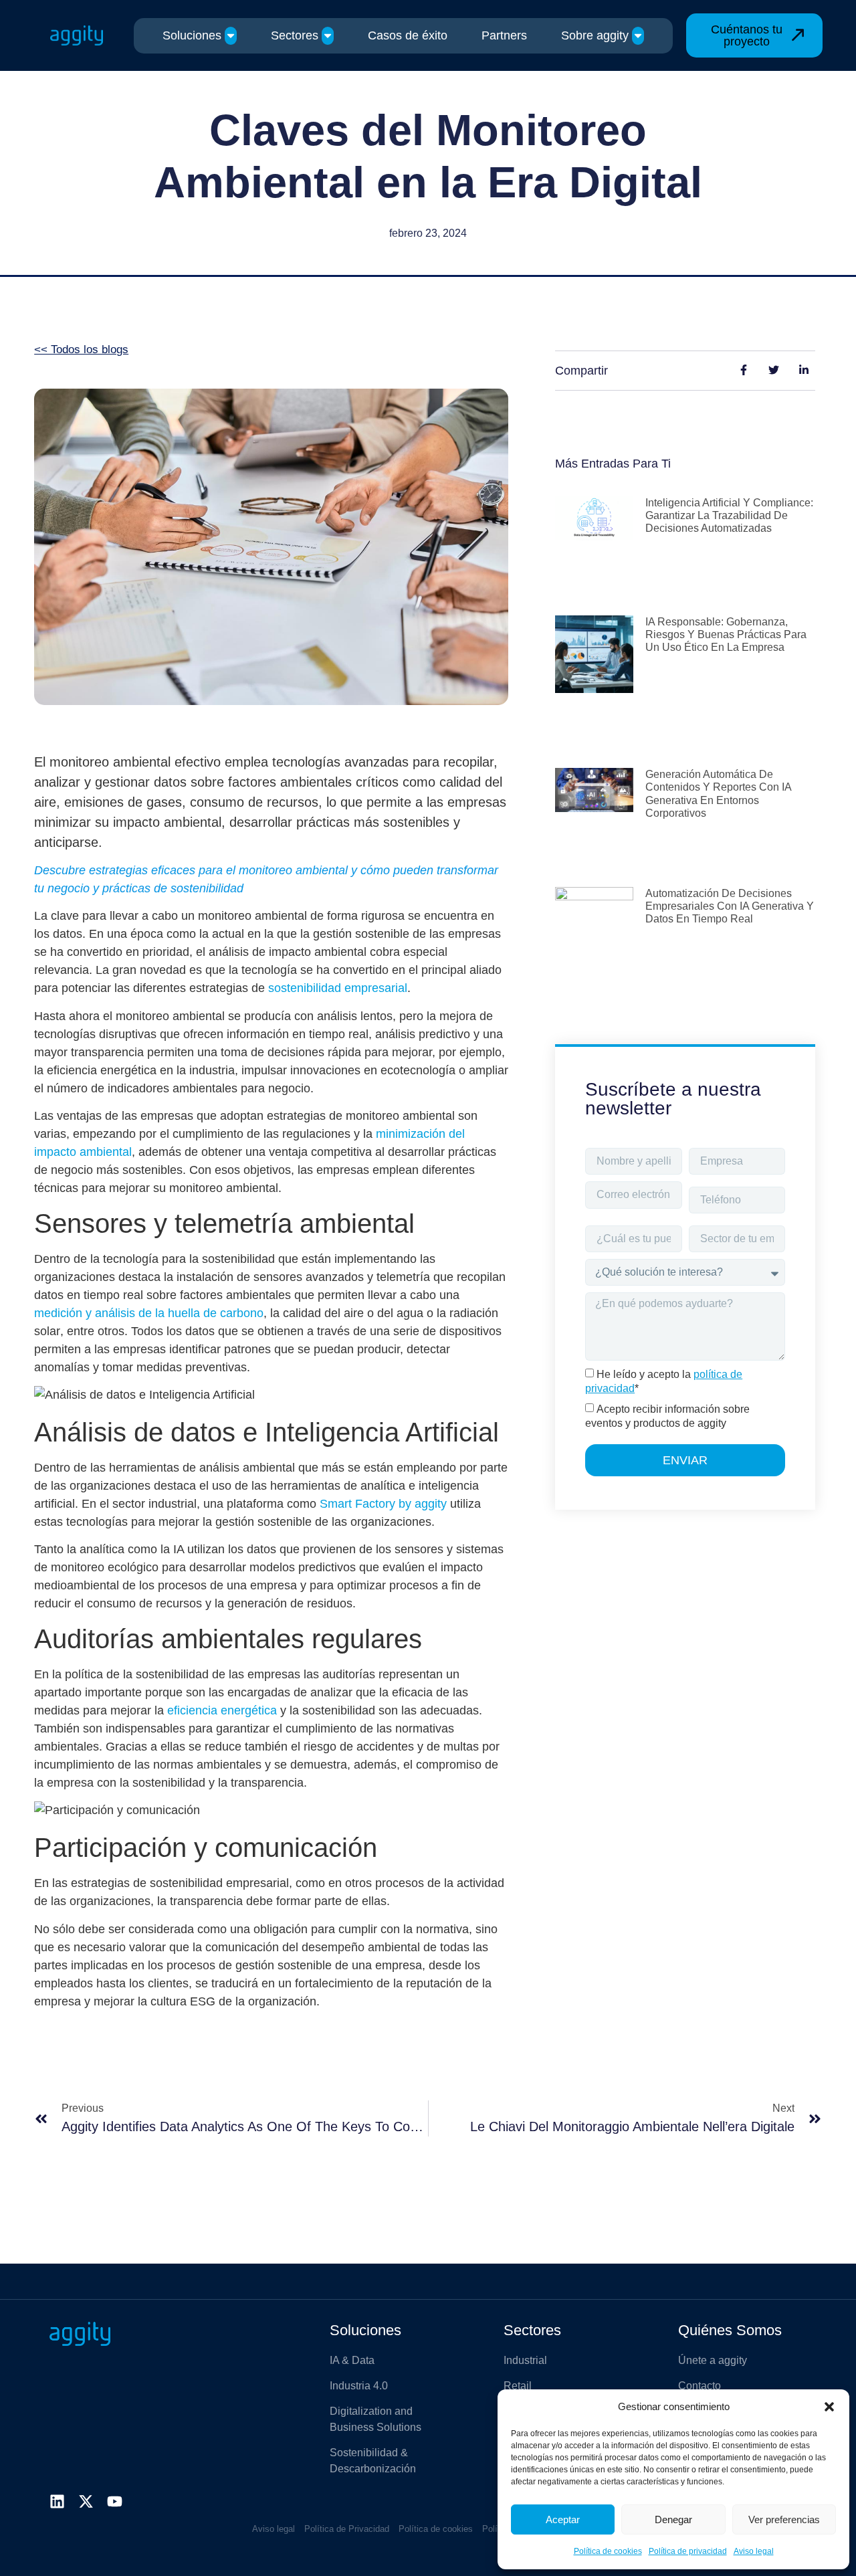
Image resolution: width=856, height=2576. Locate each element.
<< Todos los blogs (81, 350)
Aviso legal (754, 2551)
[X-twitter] (86, 2501)
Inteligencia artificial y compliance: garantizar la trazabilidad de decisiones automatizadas (729, 515)
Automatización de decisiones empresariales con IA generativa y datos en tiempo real (730, 906)
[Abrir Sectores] (328, 36)
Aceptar (563, 2519)
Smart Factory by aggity (383, 1504)
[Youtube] (115, 2501)
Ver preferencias (784, 2519)
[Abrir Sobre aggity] (638, 36)
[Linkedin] (57, 2501)
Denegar (673, 2519)
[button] (829, 2407)
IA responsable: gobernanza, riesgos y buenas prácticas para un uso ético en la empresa (726, 634)
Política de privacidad (688, 2551)
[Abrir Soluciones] (231, 36)
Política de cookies (608, 2551)
